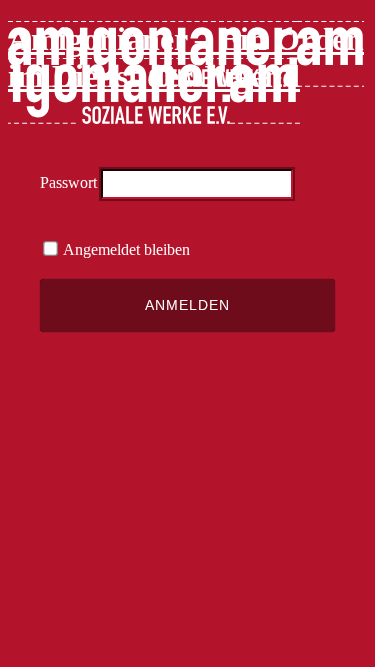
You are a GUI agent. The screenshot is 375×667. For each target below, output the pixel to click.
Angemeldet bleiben (125, 249)
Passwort (68, 182)
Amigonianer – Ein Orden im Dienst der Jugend (186, 57)
